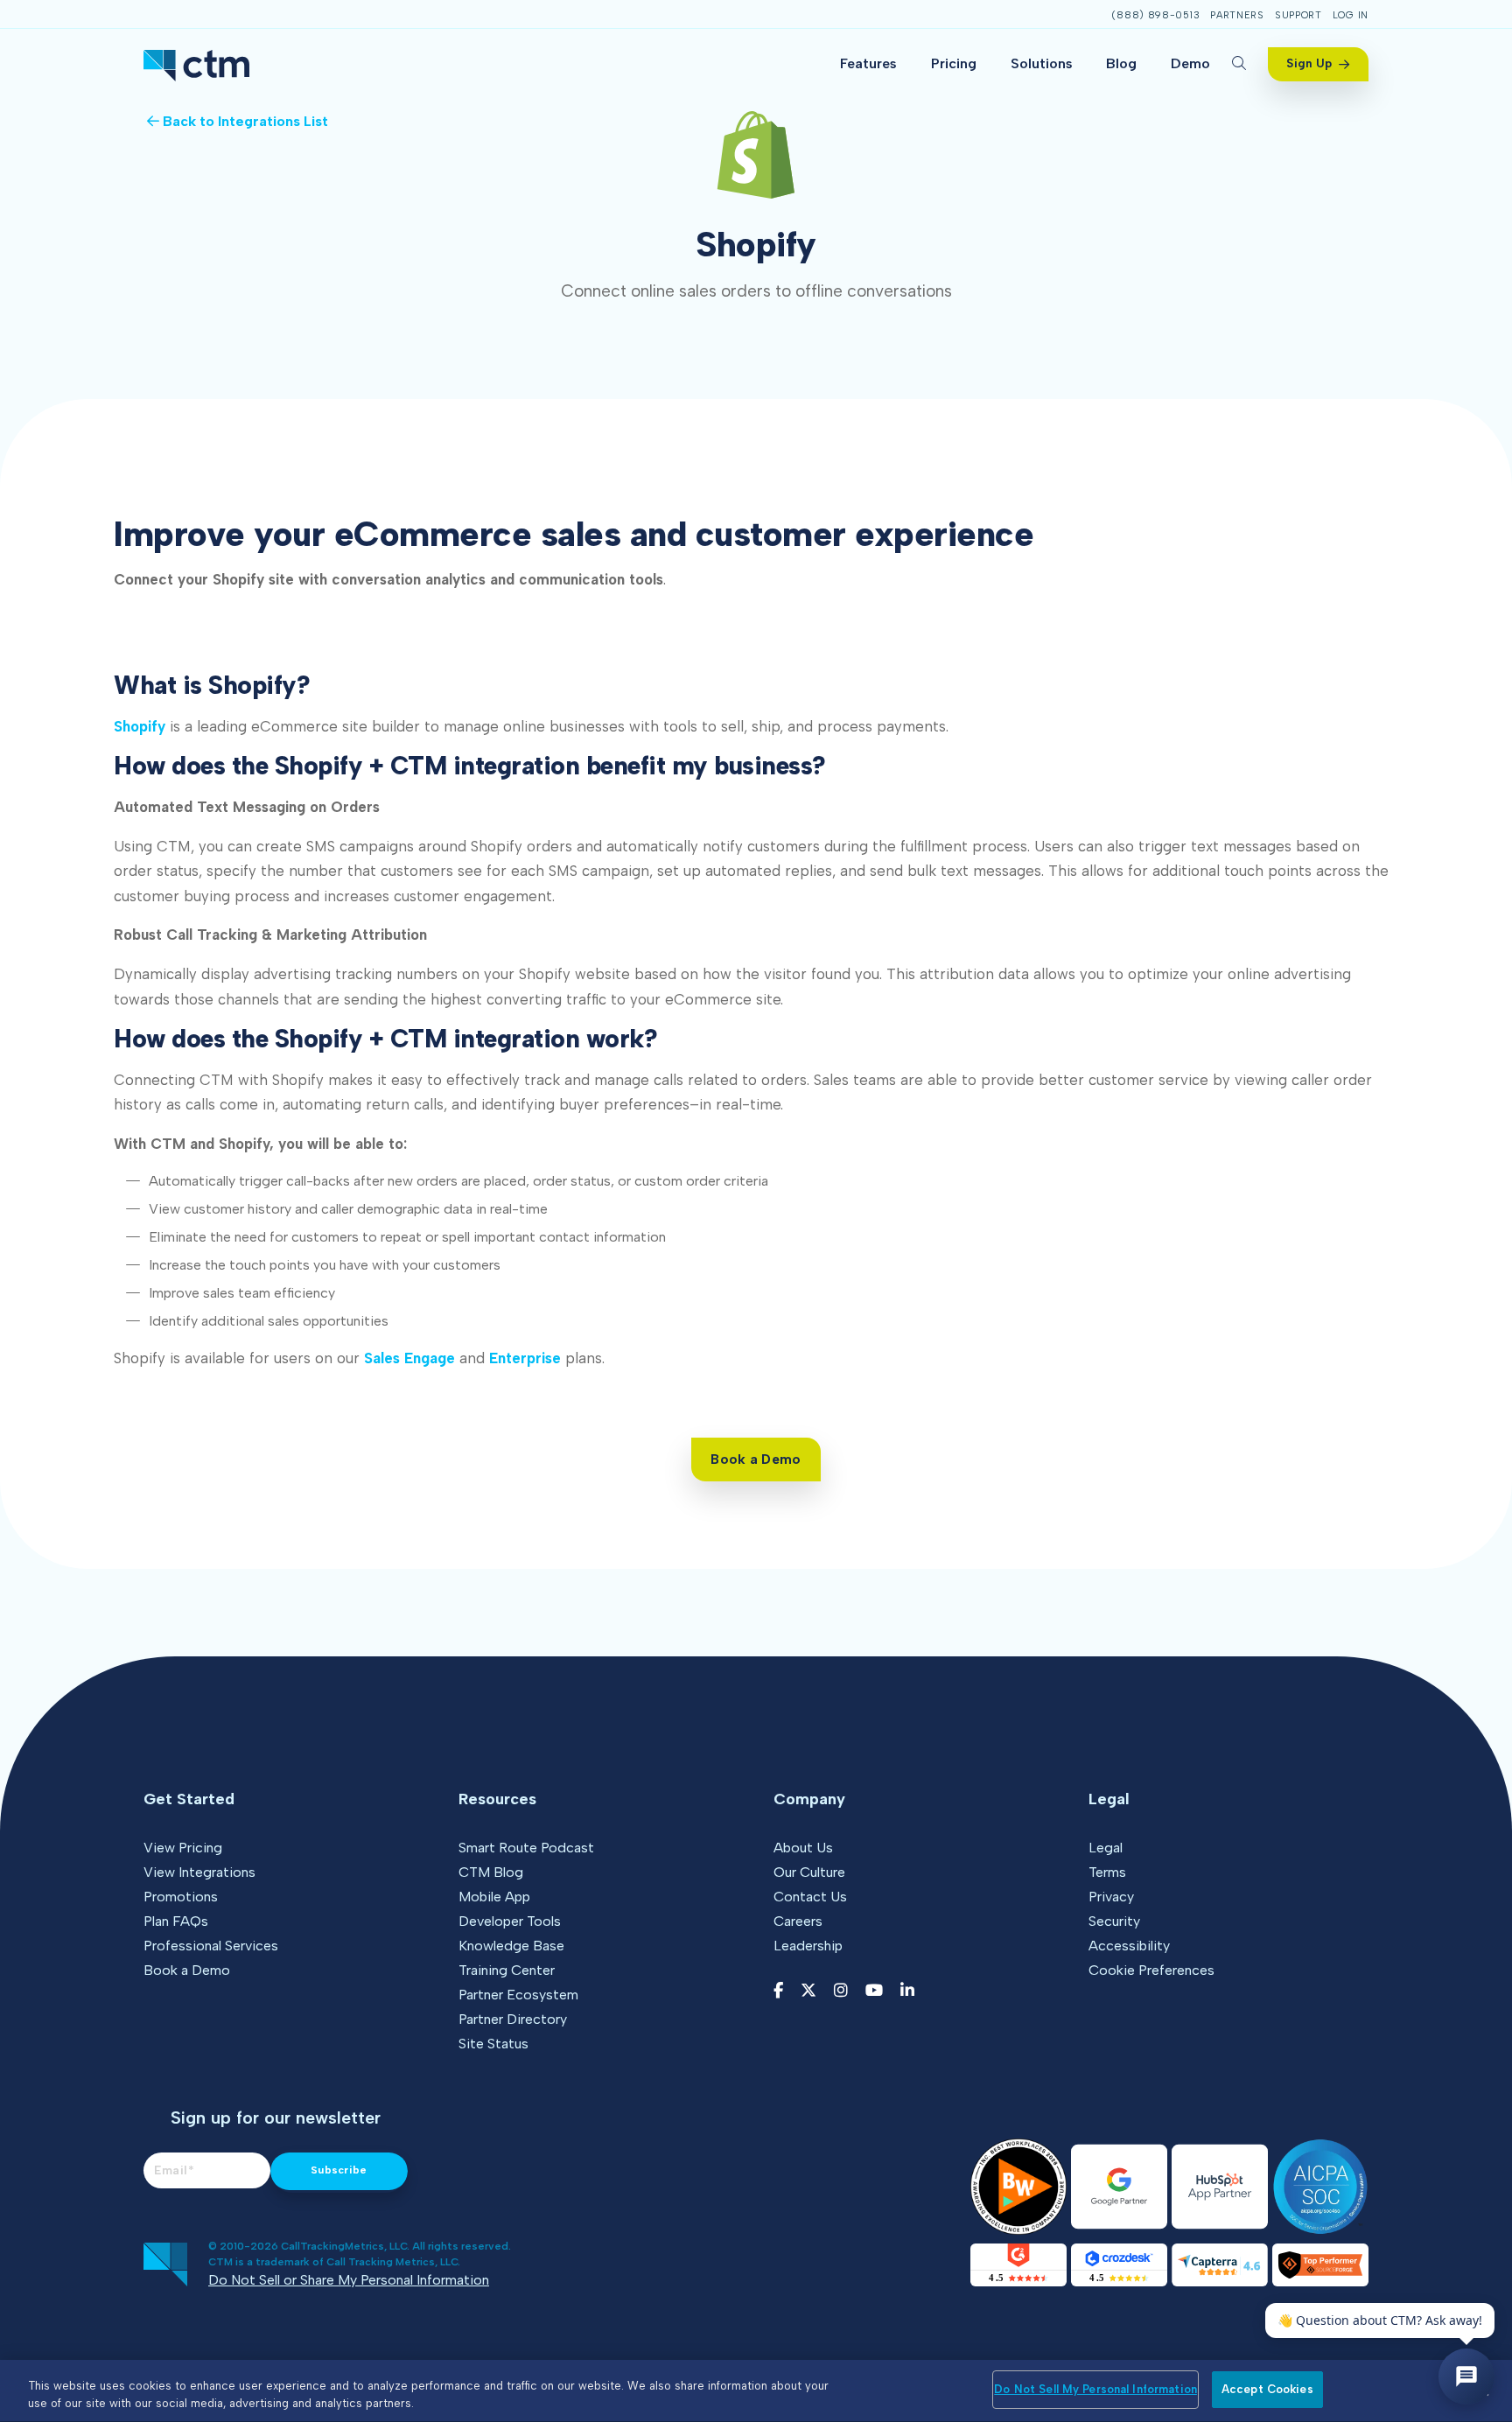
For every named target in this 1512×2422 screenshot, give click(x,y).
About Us (803, 1848)
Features (868, 63)
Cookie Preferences (1151, 1970)
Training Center (507, 1970)
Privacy (1111, 1897)
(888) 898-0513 (1155, 15)
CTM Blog (491, 1872)
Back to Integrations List (244, 121)
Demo (1190, 63)
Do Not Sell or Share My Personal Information (349, 2280)
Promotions (181, 1897)
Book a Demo (187, 1970)
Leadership (808, 1946)
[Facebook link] (778, 1991)
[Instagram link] (841, 1991)
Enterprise (525, 1358)
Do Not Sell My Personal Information (1095, 2389)
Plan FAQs (176, 1921)
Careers (798, 1921)
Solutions (1042, 63)
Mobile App (494, 1897)
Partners (1237, 15)
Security (1114, 1921)
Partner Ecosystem (518, 1995)
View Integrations (199, 1872)
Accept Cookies (1267, 2389)
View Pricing (183, 1848)
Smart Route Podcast (526, 1848)
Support (1298, 15)
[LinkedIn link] (907, 1991)
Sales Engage (409, 1358)
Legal (1106, 1848)
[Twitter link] (808, 1991)
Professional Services (211, 1946)
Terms (1107, 1872)
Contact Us (810, 1897)
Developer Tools (510, 1921)
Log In (1351, 15)
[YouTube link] (874, 1991)
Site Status (493, 2044)
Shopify (140, 726)
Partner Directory (513, 2019)
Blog (1121, 63)
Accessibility (1129, 1946)
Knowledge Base (511, 1946)
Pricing (954, 63)
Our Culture (809, 1872)
